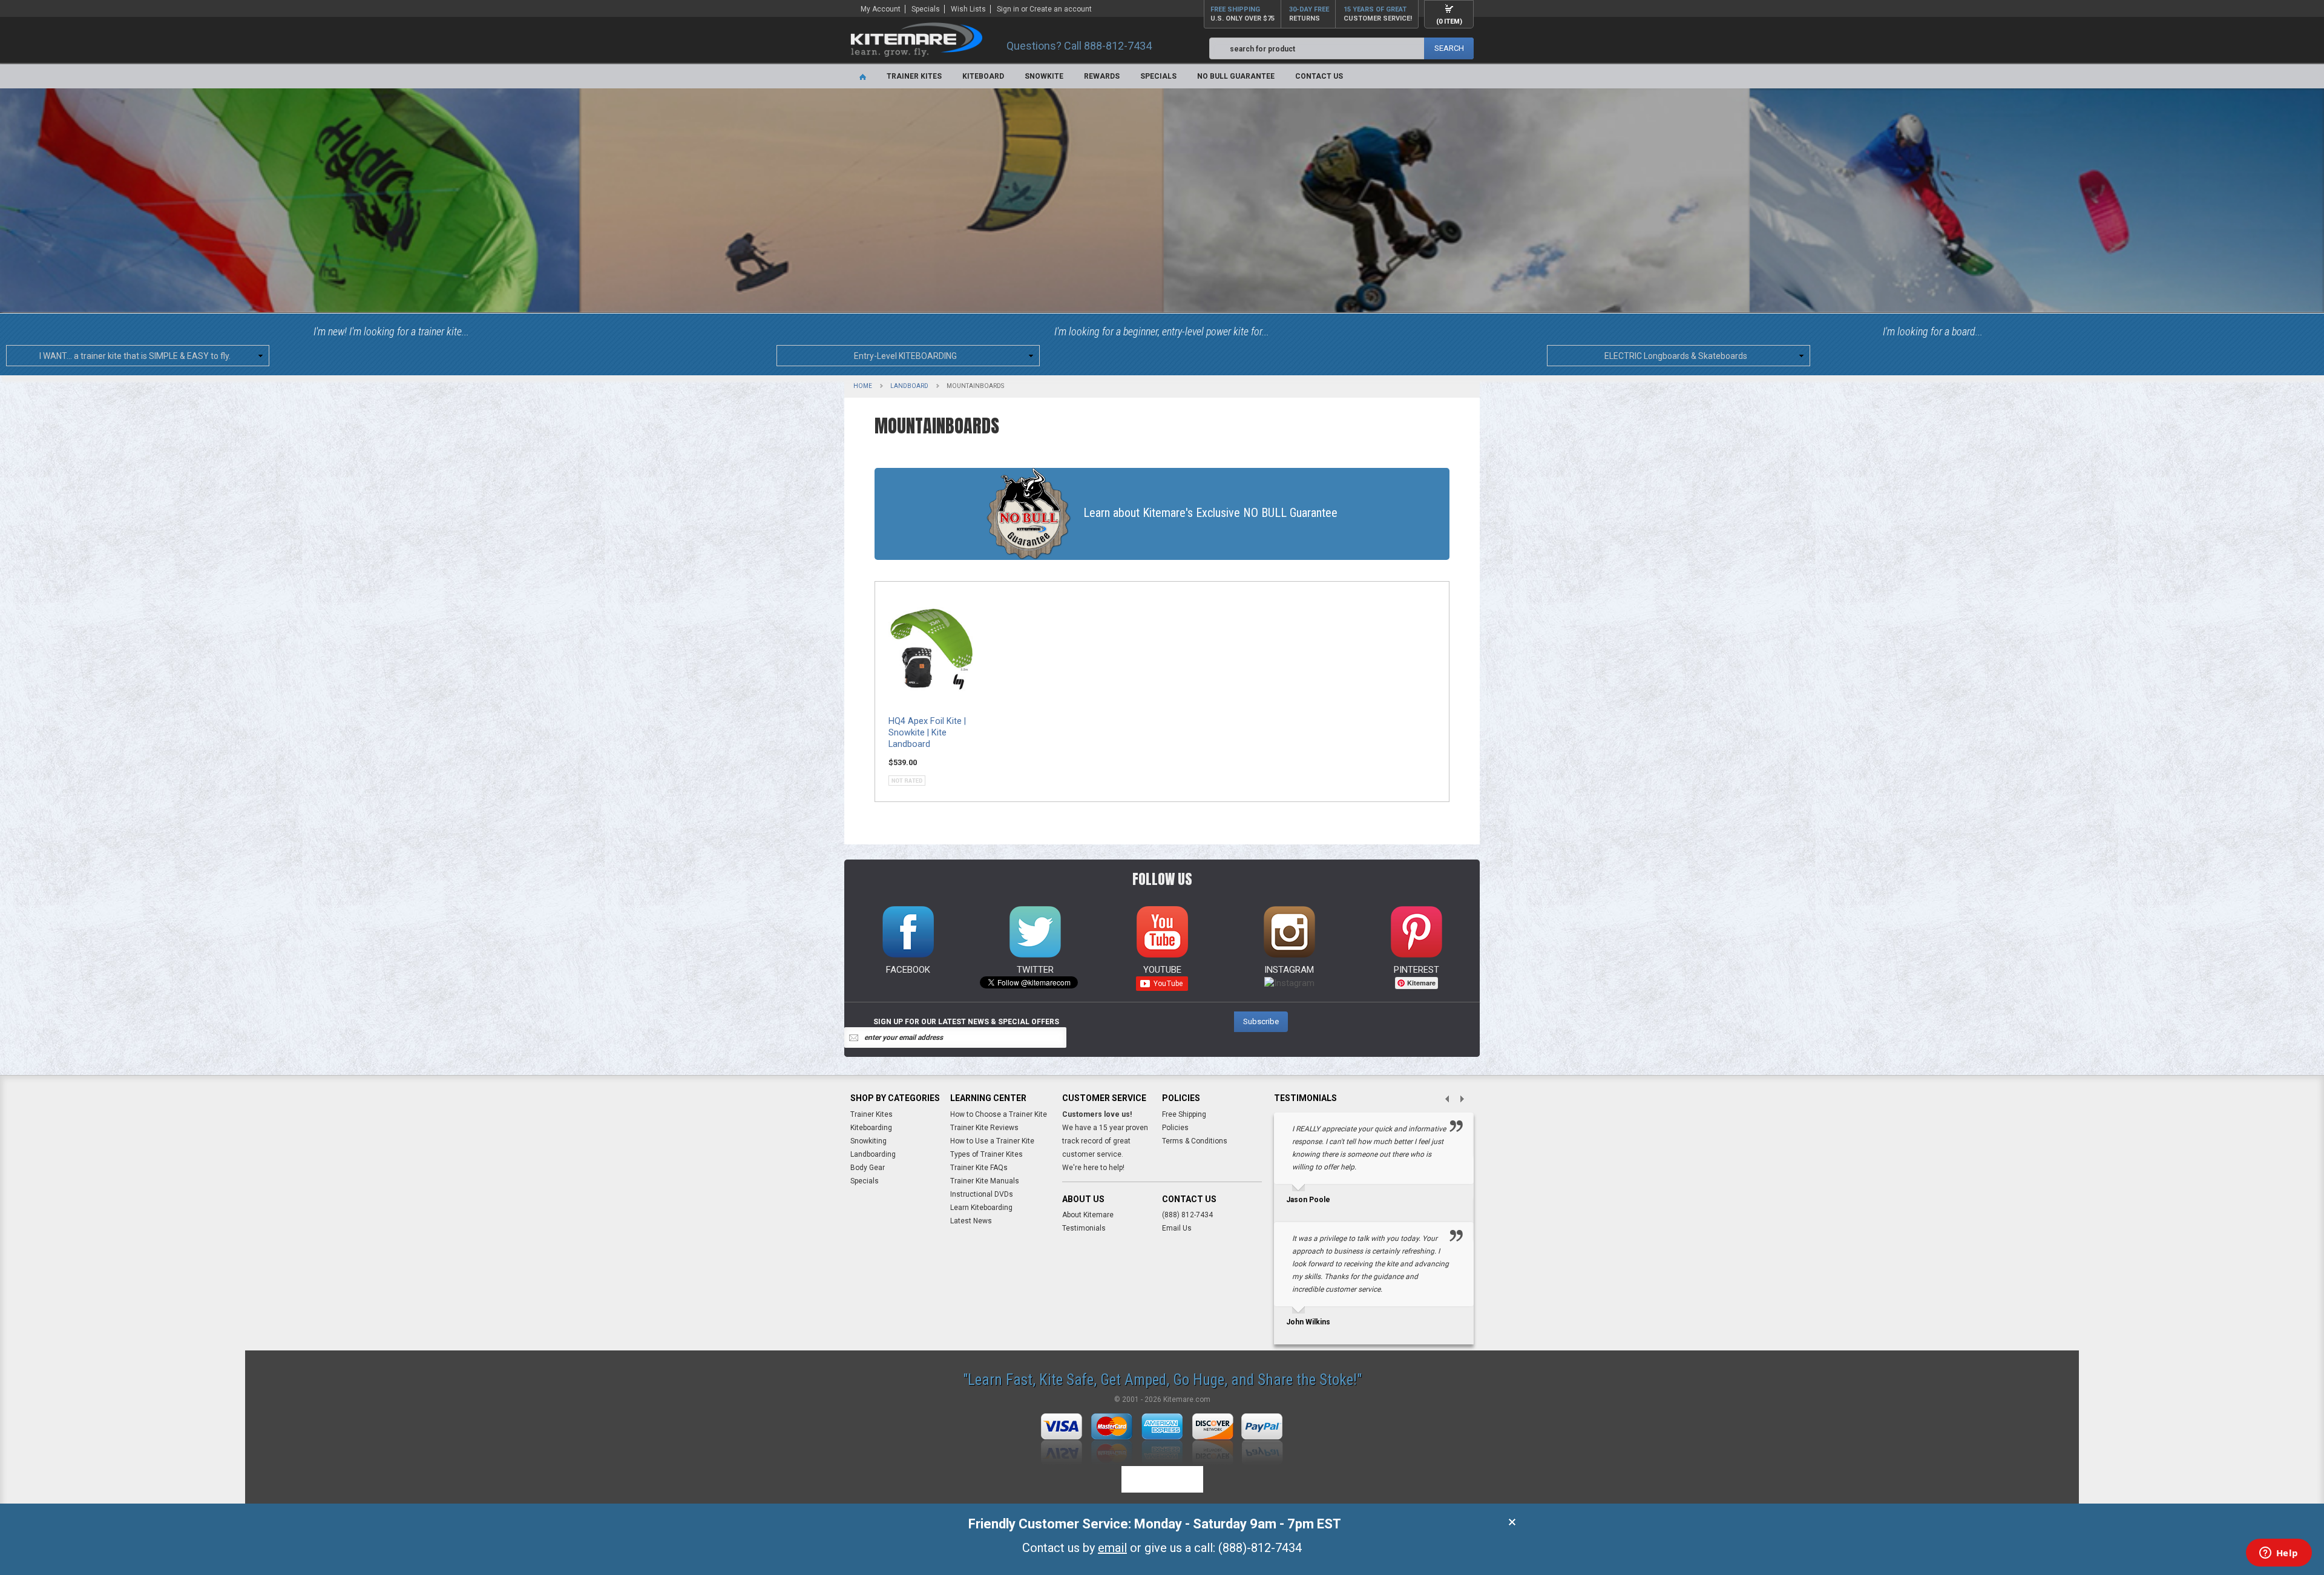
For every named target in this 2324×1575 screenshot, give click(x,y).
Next (1466, 1100)
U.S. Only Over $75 (1242, 14)
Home (863, 386)
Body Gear (868, 1168)
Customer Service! (1378, 14)
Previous (1442, 1100)
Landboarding (873, 1154)
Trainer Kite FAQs (979, 1168)
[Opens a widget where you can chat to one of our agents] (2279, 1554)
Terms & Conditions (1195, 1141)
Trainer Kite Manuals (985, 1181)
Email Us (1177, 1228)
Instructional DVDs (982, 1194)
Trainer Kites (914, 76)
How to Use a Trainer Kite (992, 1141)
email (1112, 1548)
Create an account (1061, 9)
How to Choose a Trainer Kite (999, 1114)
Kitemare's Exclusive (1210, 513)
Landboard (909, 386)
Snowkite (1044, 76)
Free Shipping (1184, 1114)
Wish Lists (968, 9)
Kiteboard (983, 76)
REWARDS (1102, 76)
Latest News (971, 1221)
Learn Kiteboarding (981, 1208)
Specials (926, 9)
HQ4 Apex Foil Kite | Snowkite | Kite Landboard (927, 733)
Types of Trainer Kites (986, 1154)
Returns (1309, 14)
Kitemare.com (1187, 1399)
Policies (1175, 1128)
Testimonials (1084, 1228)
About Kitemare (1088, 1215)
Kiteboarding (871, 1128)
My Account (881, 9)
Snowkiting (868, 1141)
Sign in (1008, 9)
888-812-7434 (1118, 46)
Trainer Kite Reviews (984, 1128)
